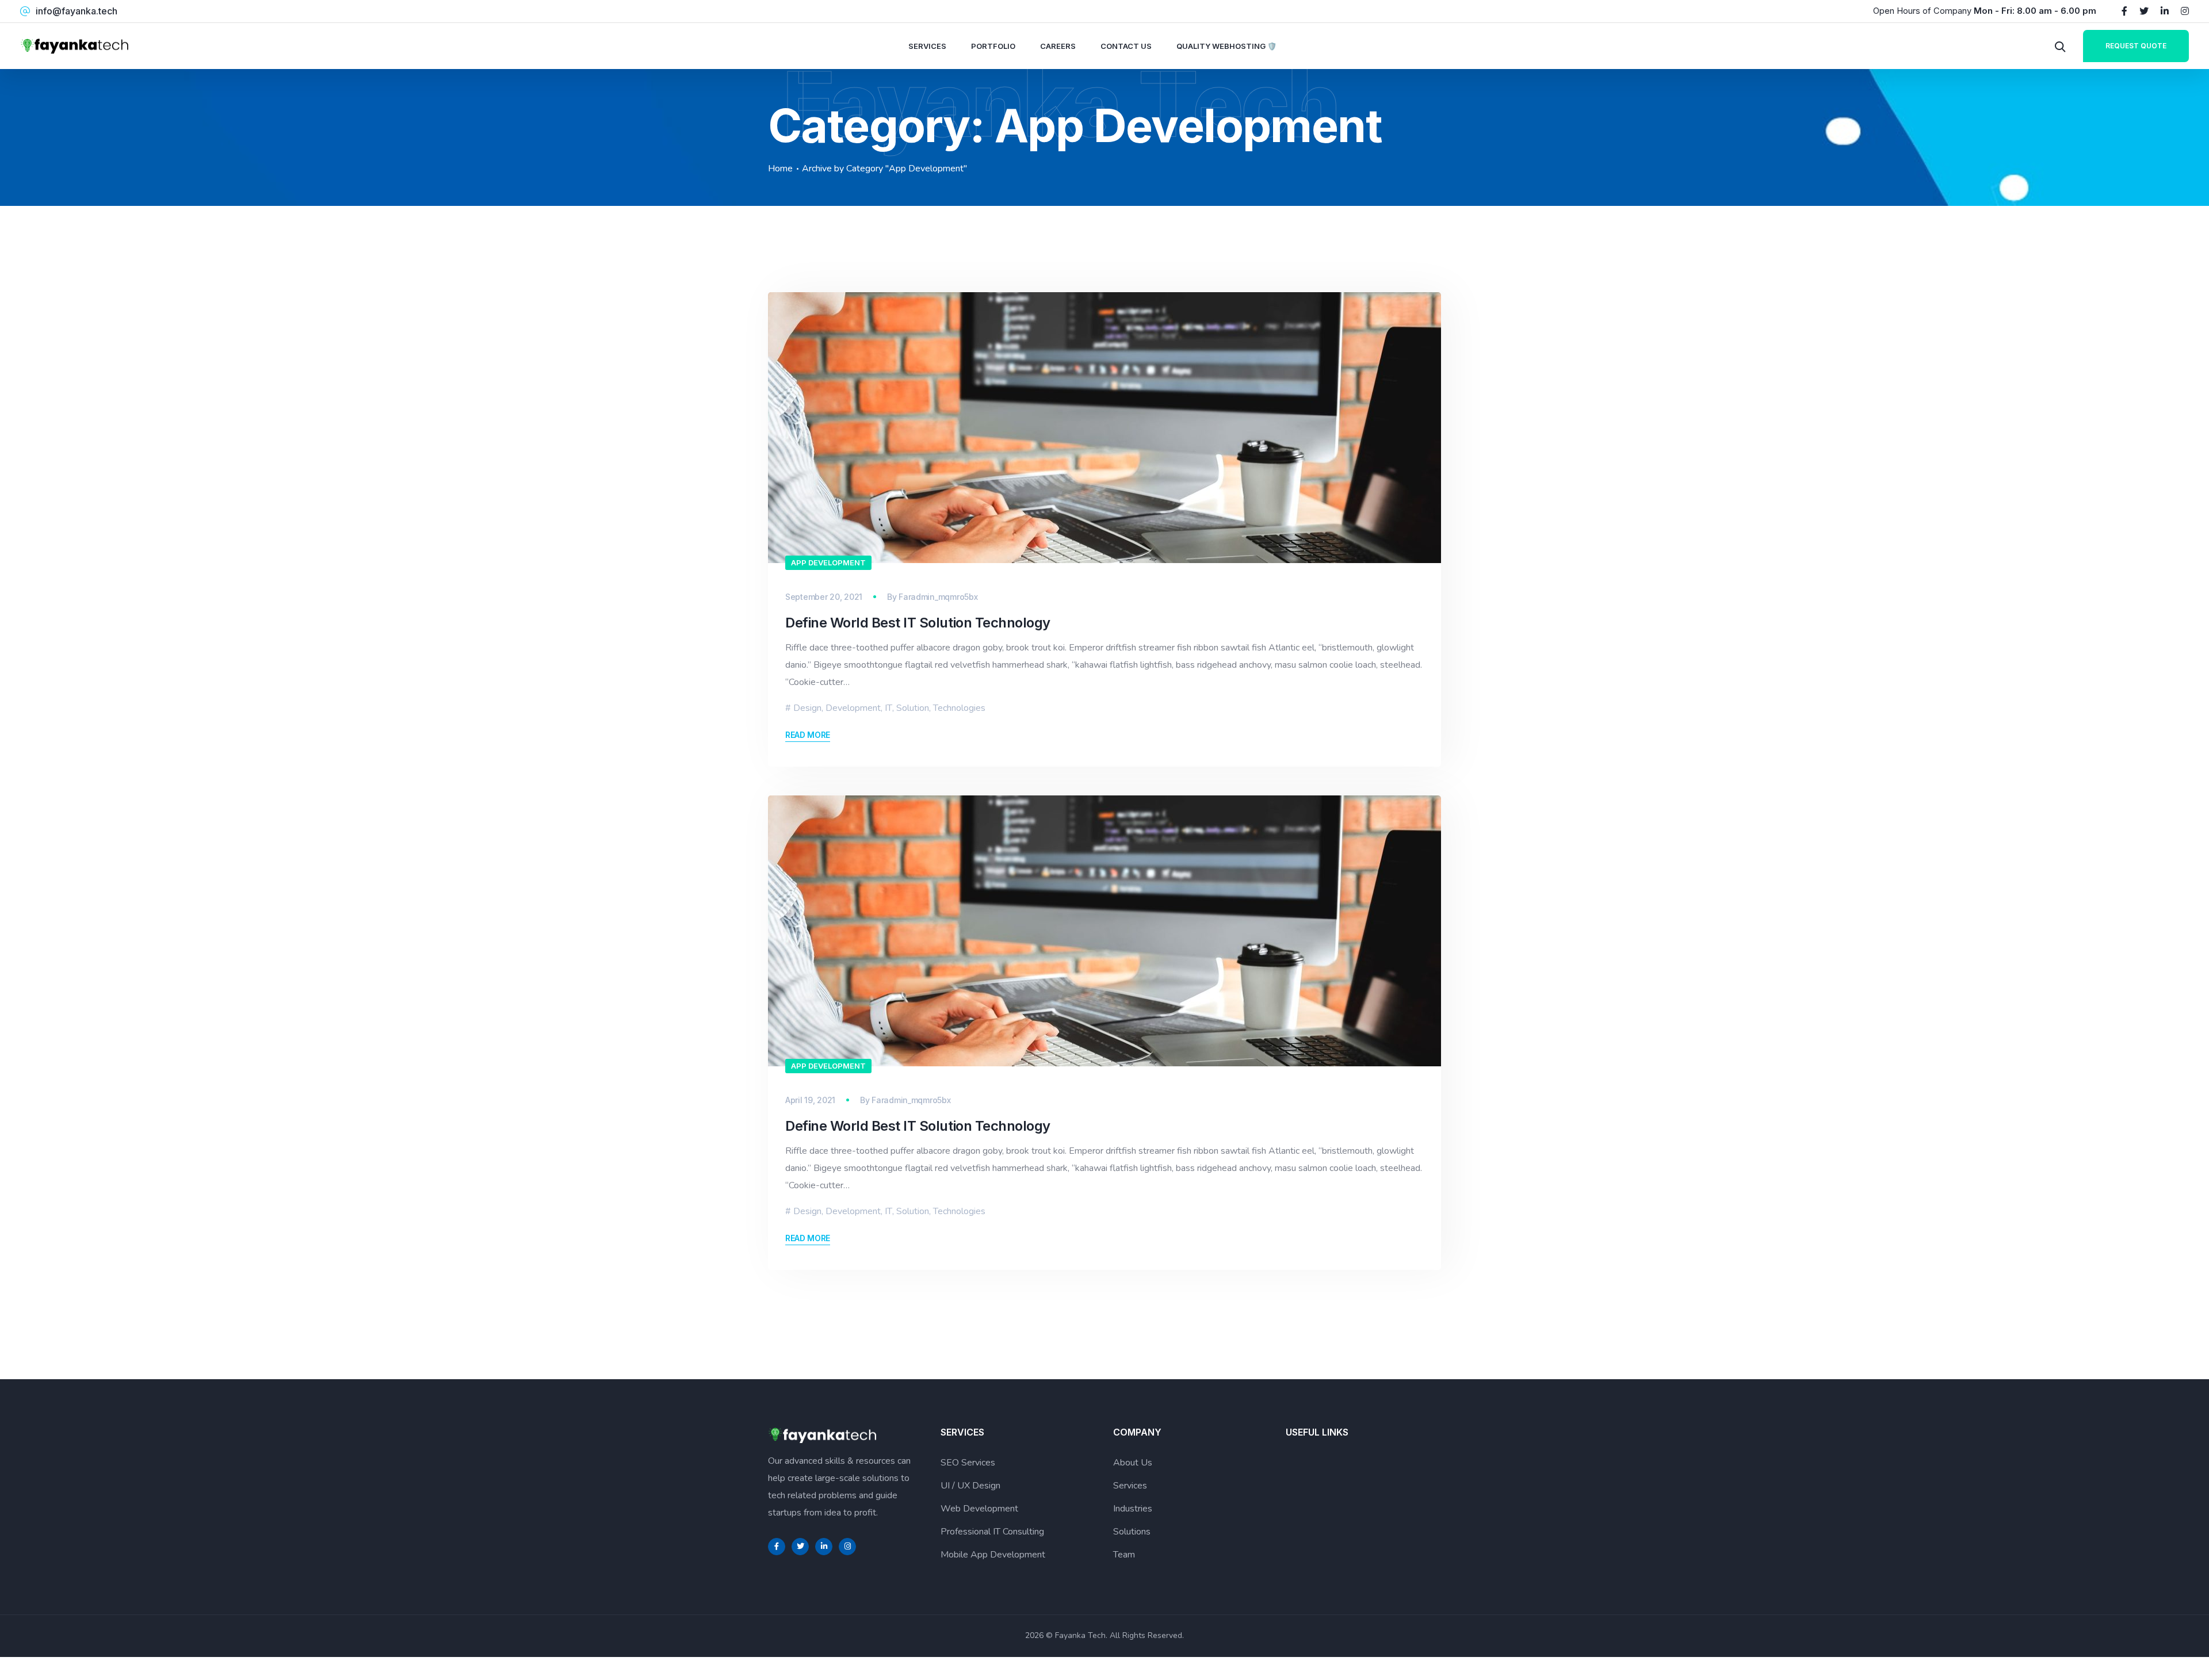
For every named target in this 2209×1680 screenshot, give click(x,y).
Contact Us (1126, 46)
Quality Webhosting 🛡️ (1226, 46)
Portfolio (993, 46)
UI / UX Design (970, 1486)
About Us (1133, 1463)
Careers (1058, 46)
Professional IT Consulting (992, 1532)
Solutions (1132, 1532)
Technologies (959, 708)
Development (853, 708)
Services (927, 46)
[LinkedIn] (2165, 11)
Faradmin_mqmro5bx (938, 597)
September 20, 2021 (824, 597)
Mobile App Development (993, 1555)
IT (888, 708)
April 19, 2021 (810, 1100)
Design (807, 708)
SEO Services (968, 1463)
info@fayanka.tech (77, 11)
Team (1124, 1555)
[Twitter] (2144, 11)
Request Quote (2136, 46)
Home (780, 169)
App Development (828, 562)
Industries (1133, 1509)
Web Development (979, 1509)
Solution (913, 708)
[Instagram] (2185, 11)
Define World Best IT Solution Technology (918, 623)
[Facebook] (2124, 11)
